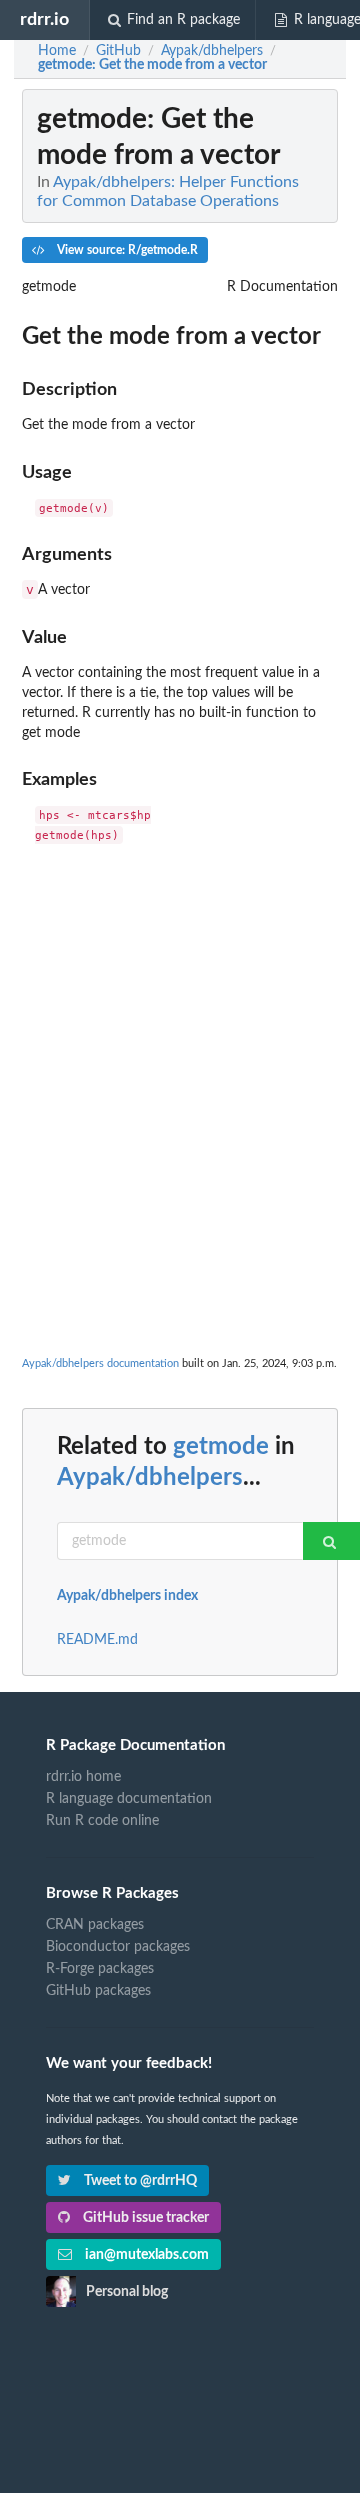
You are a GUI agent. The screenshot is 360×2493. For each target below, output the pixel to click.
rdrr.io (44, 19)
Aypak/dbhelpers (150, 1478)
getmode (221, 1447)
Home (57, 51)
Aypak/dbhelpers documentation (100, 1363)
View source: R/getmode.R (126, 250)
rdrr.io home (83, 1777)
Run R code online (102, 1821)
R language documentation (129, 1799)
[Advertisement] (180, 1045)
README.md (97, 1640)
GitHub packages (98, 1991)
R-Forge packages (100, 1969)
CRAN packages (95, 1925)
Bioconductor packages (118, 1947)
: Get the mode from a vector (152, 65)
